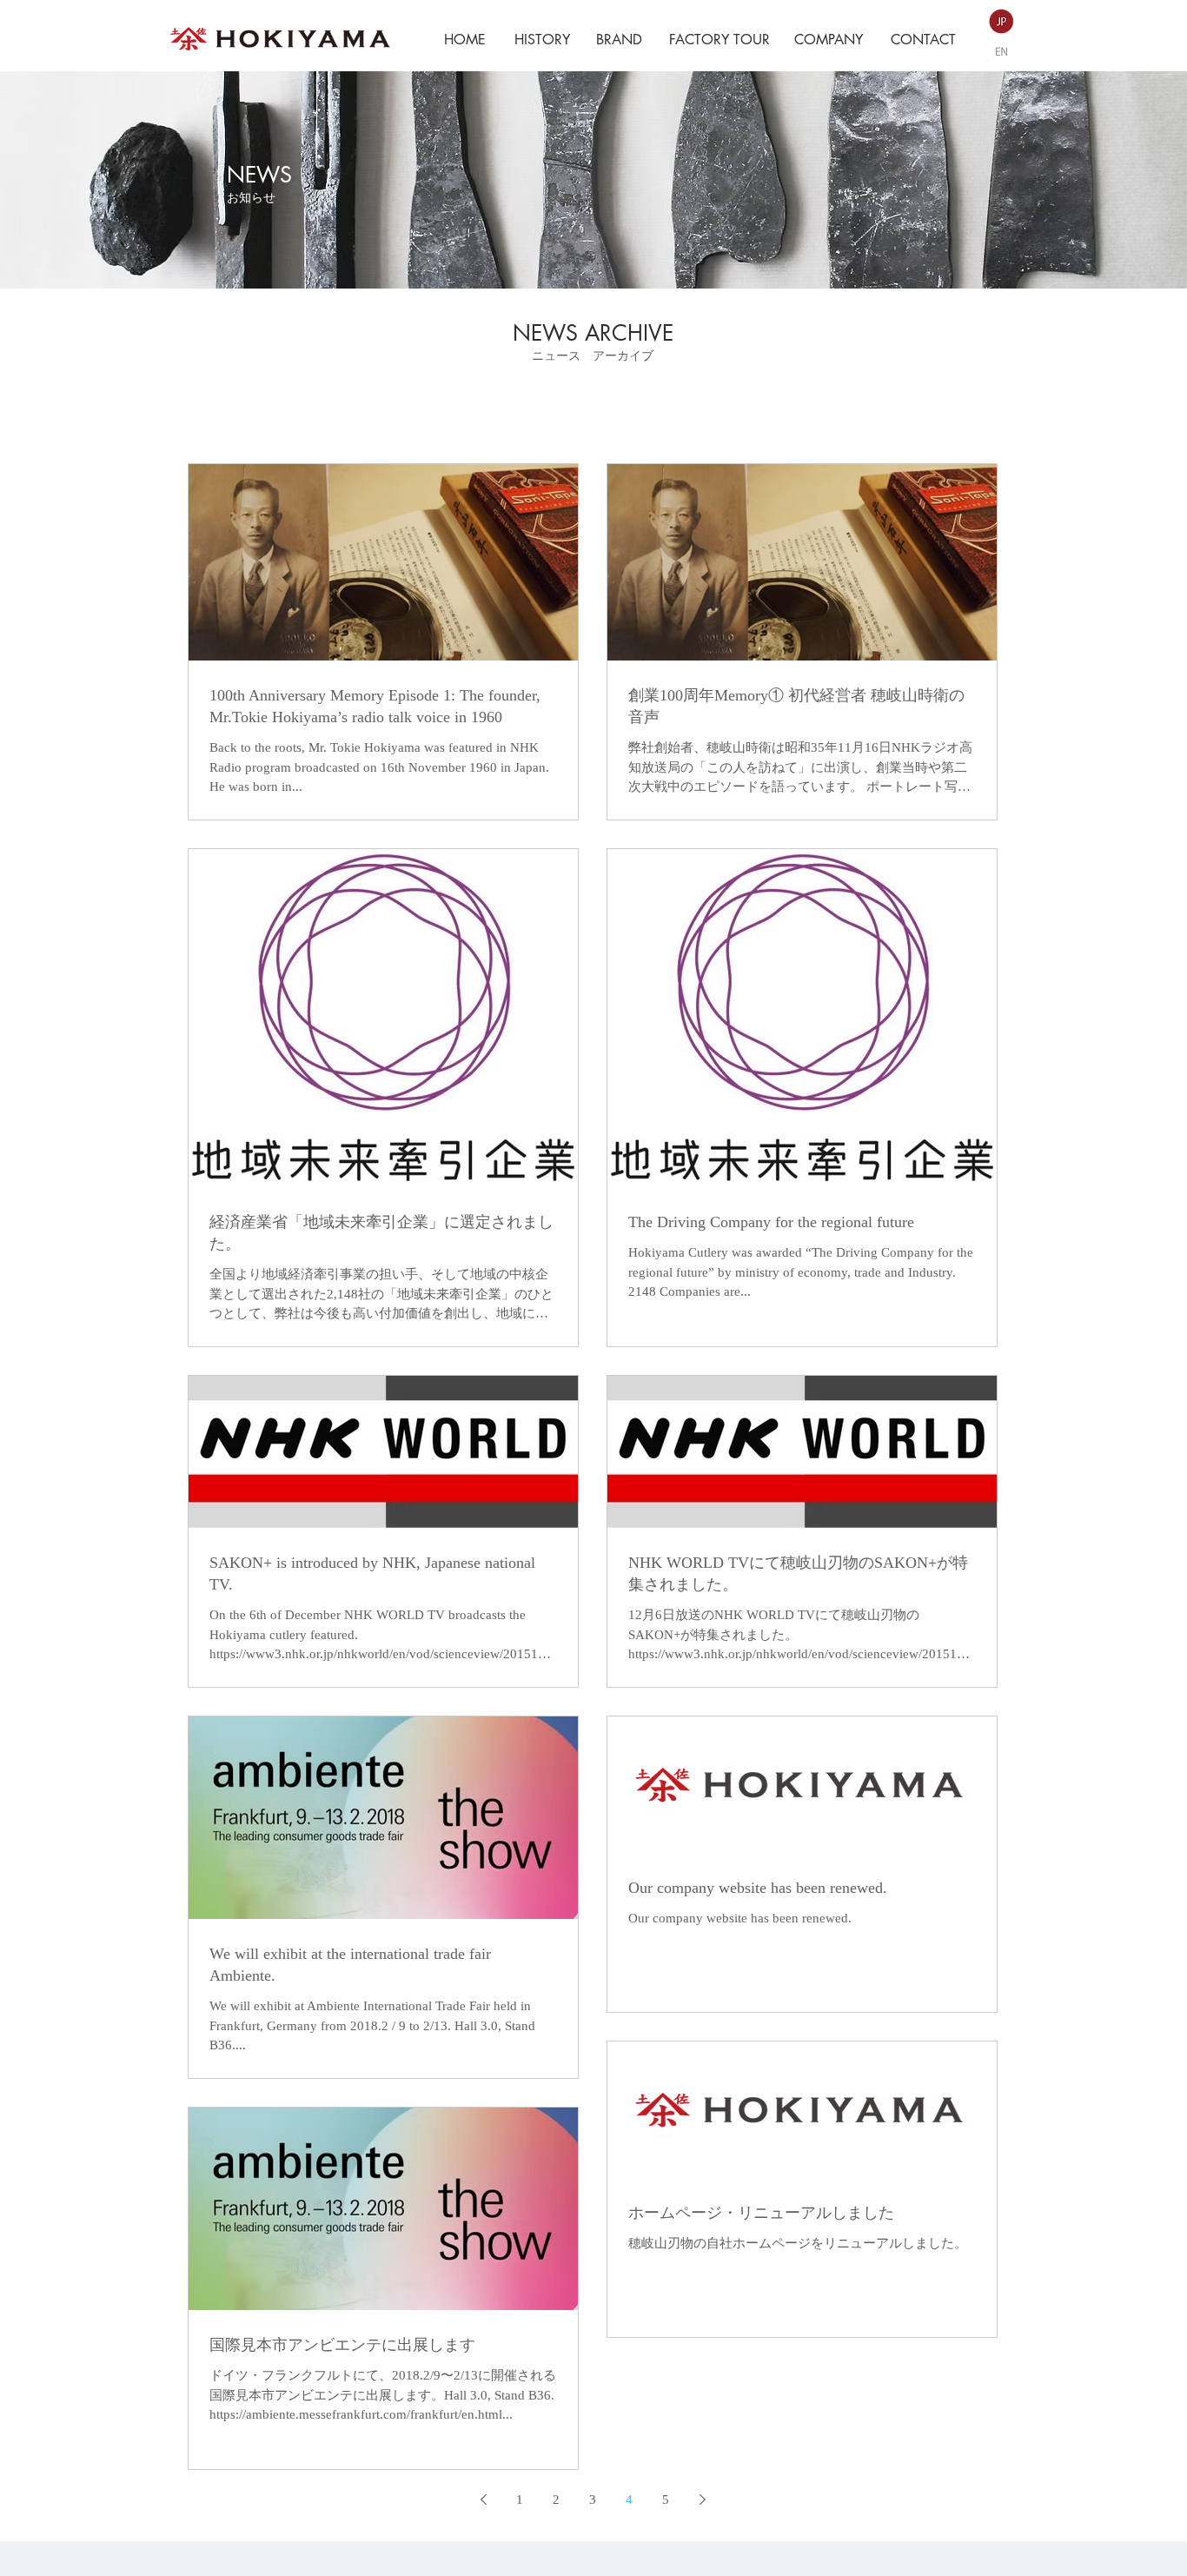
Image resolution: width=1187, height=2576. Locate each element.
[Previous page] (483, 2500)
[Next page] (702, 2500)
